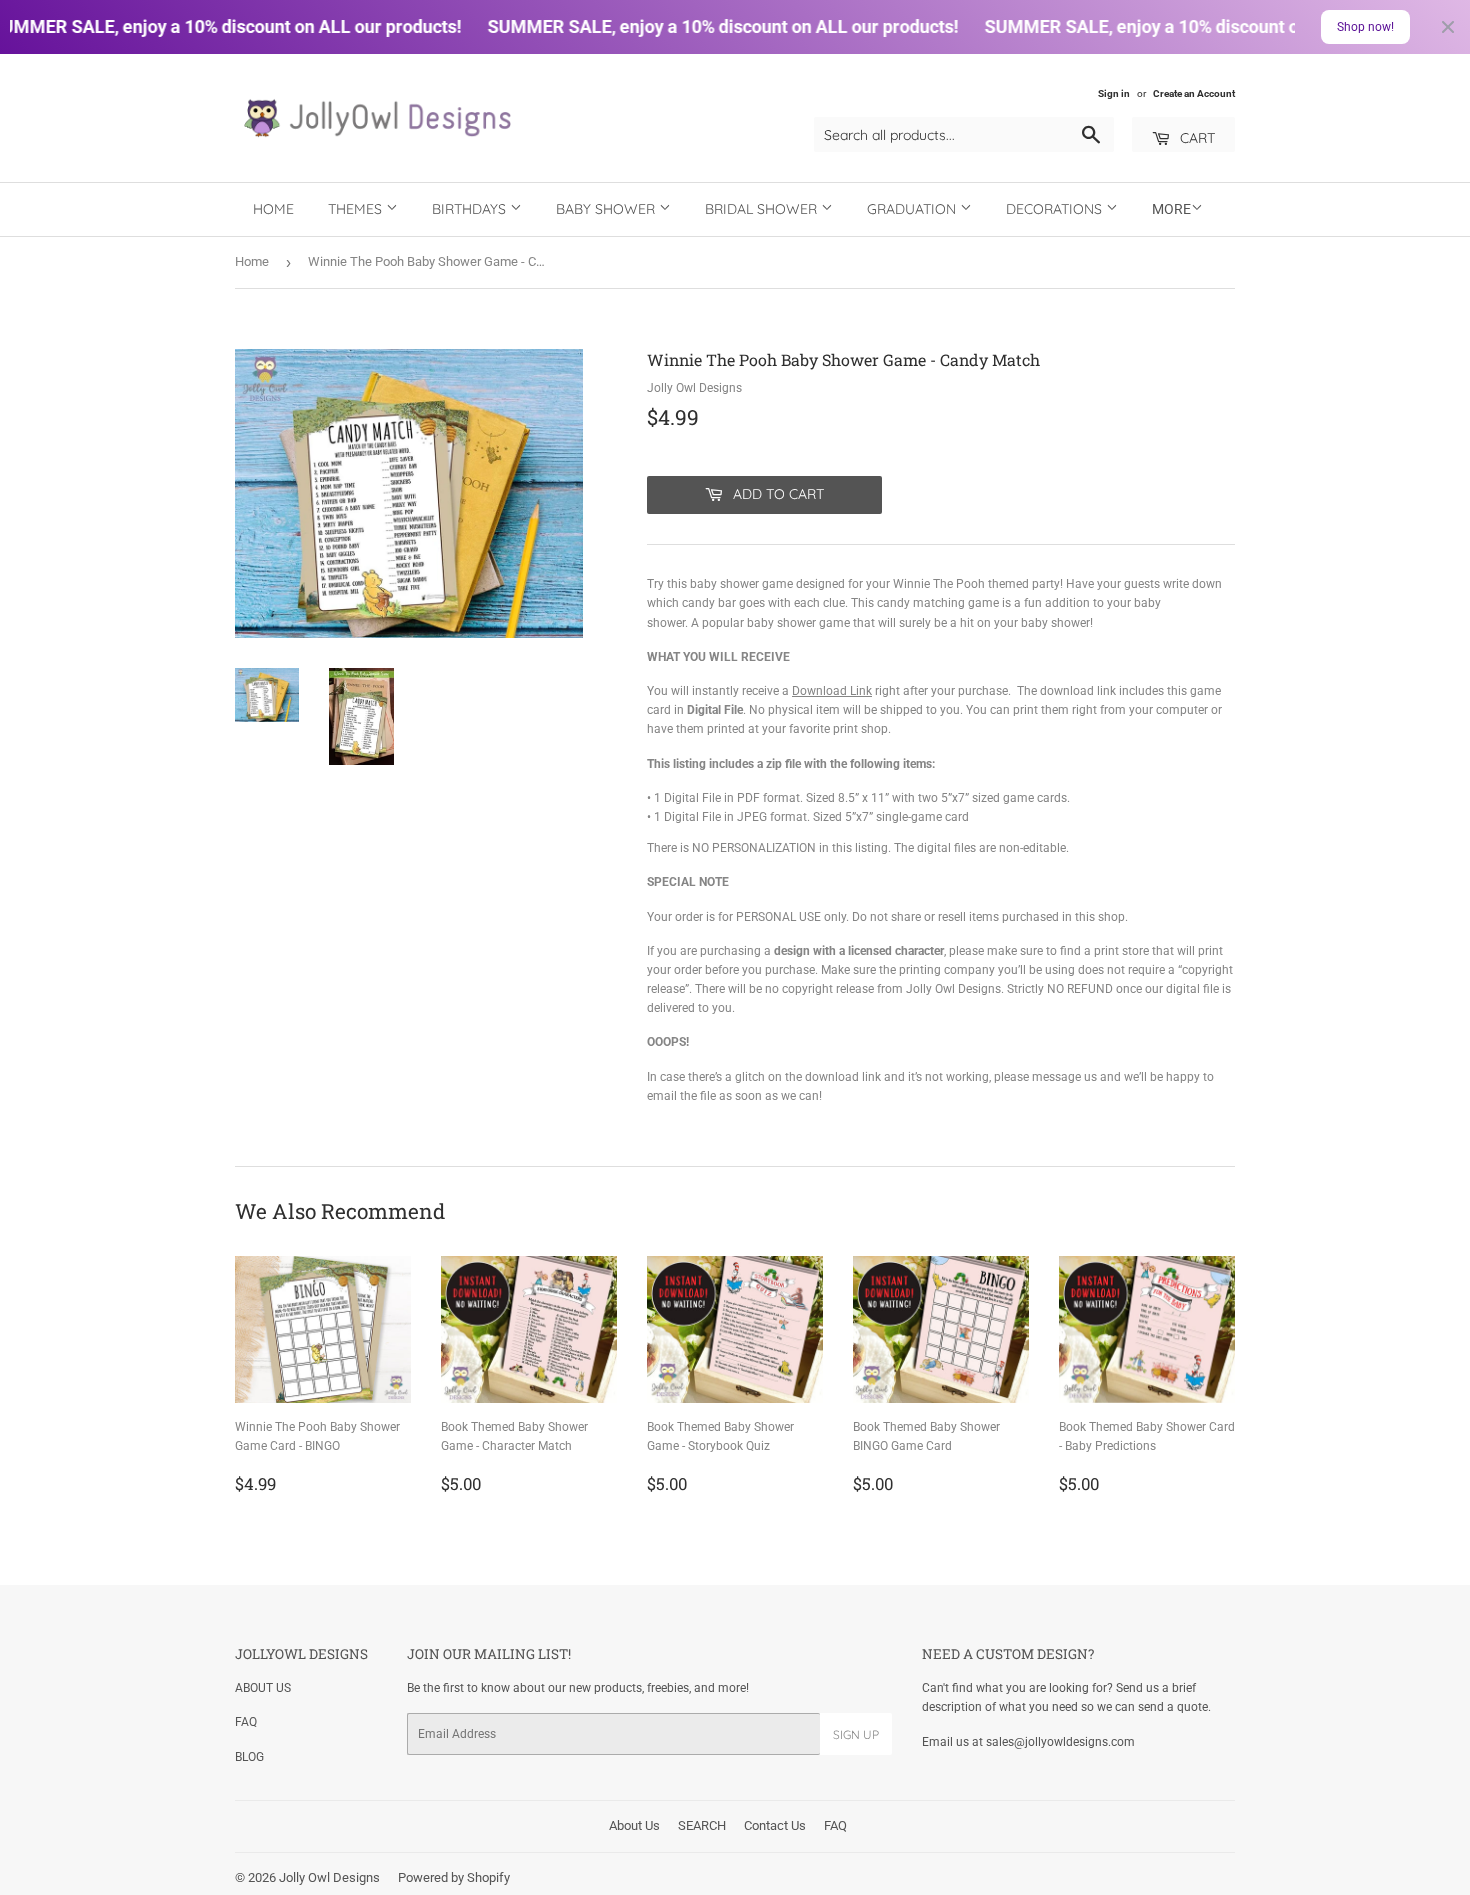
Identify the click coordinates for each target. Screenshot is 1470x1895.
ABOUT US (263, 1688)
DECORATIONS (1056, 209)
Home (273, 209)
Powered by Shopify (454, 1877)
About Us (634, 1825)
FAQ (246, 1722)
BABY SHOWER (607, 209)
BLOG (249, 1757)
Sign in (1114, 93)
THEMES (357, 209)
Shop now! (1365, 27)
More (1171, 209)
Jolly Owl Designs (329, 1877)
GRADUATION (913, 209)
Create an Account (1194, 93)
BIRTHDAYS (471, 209)
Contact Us (775, 1825)
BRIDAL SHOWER (763, 209)
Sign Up (856, 1734)
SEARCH (702, 1825)
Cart (1195, 138)
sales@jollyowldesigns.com (1060, 1742)
